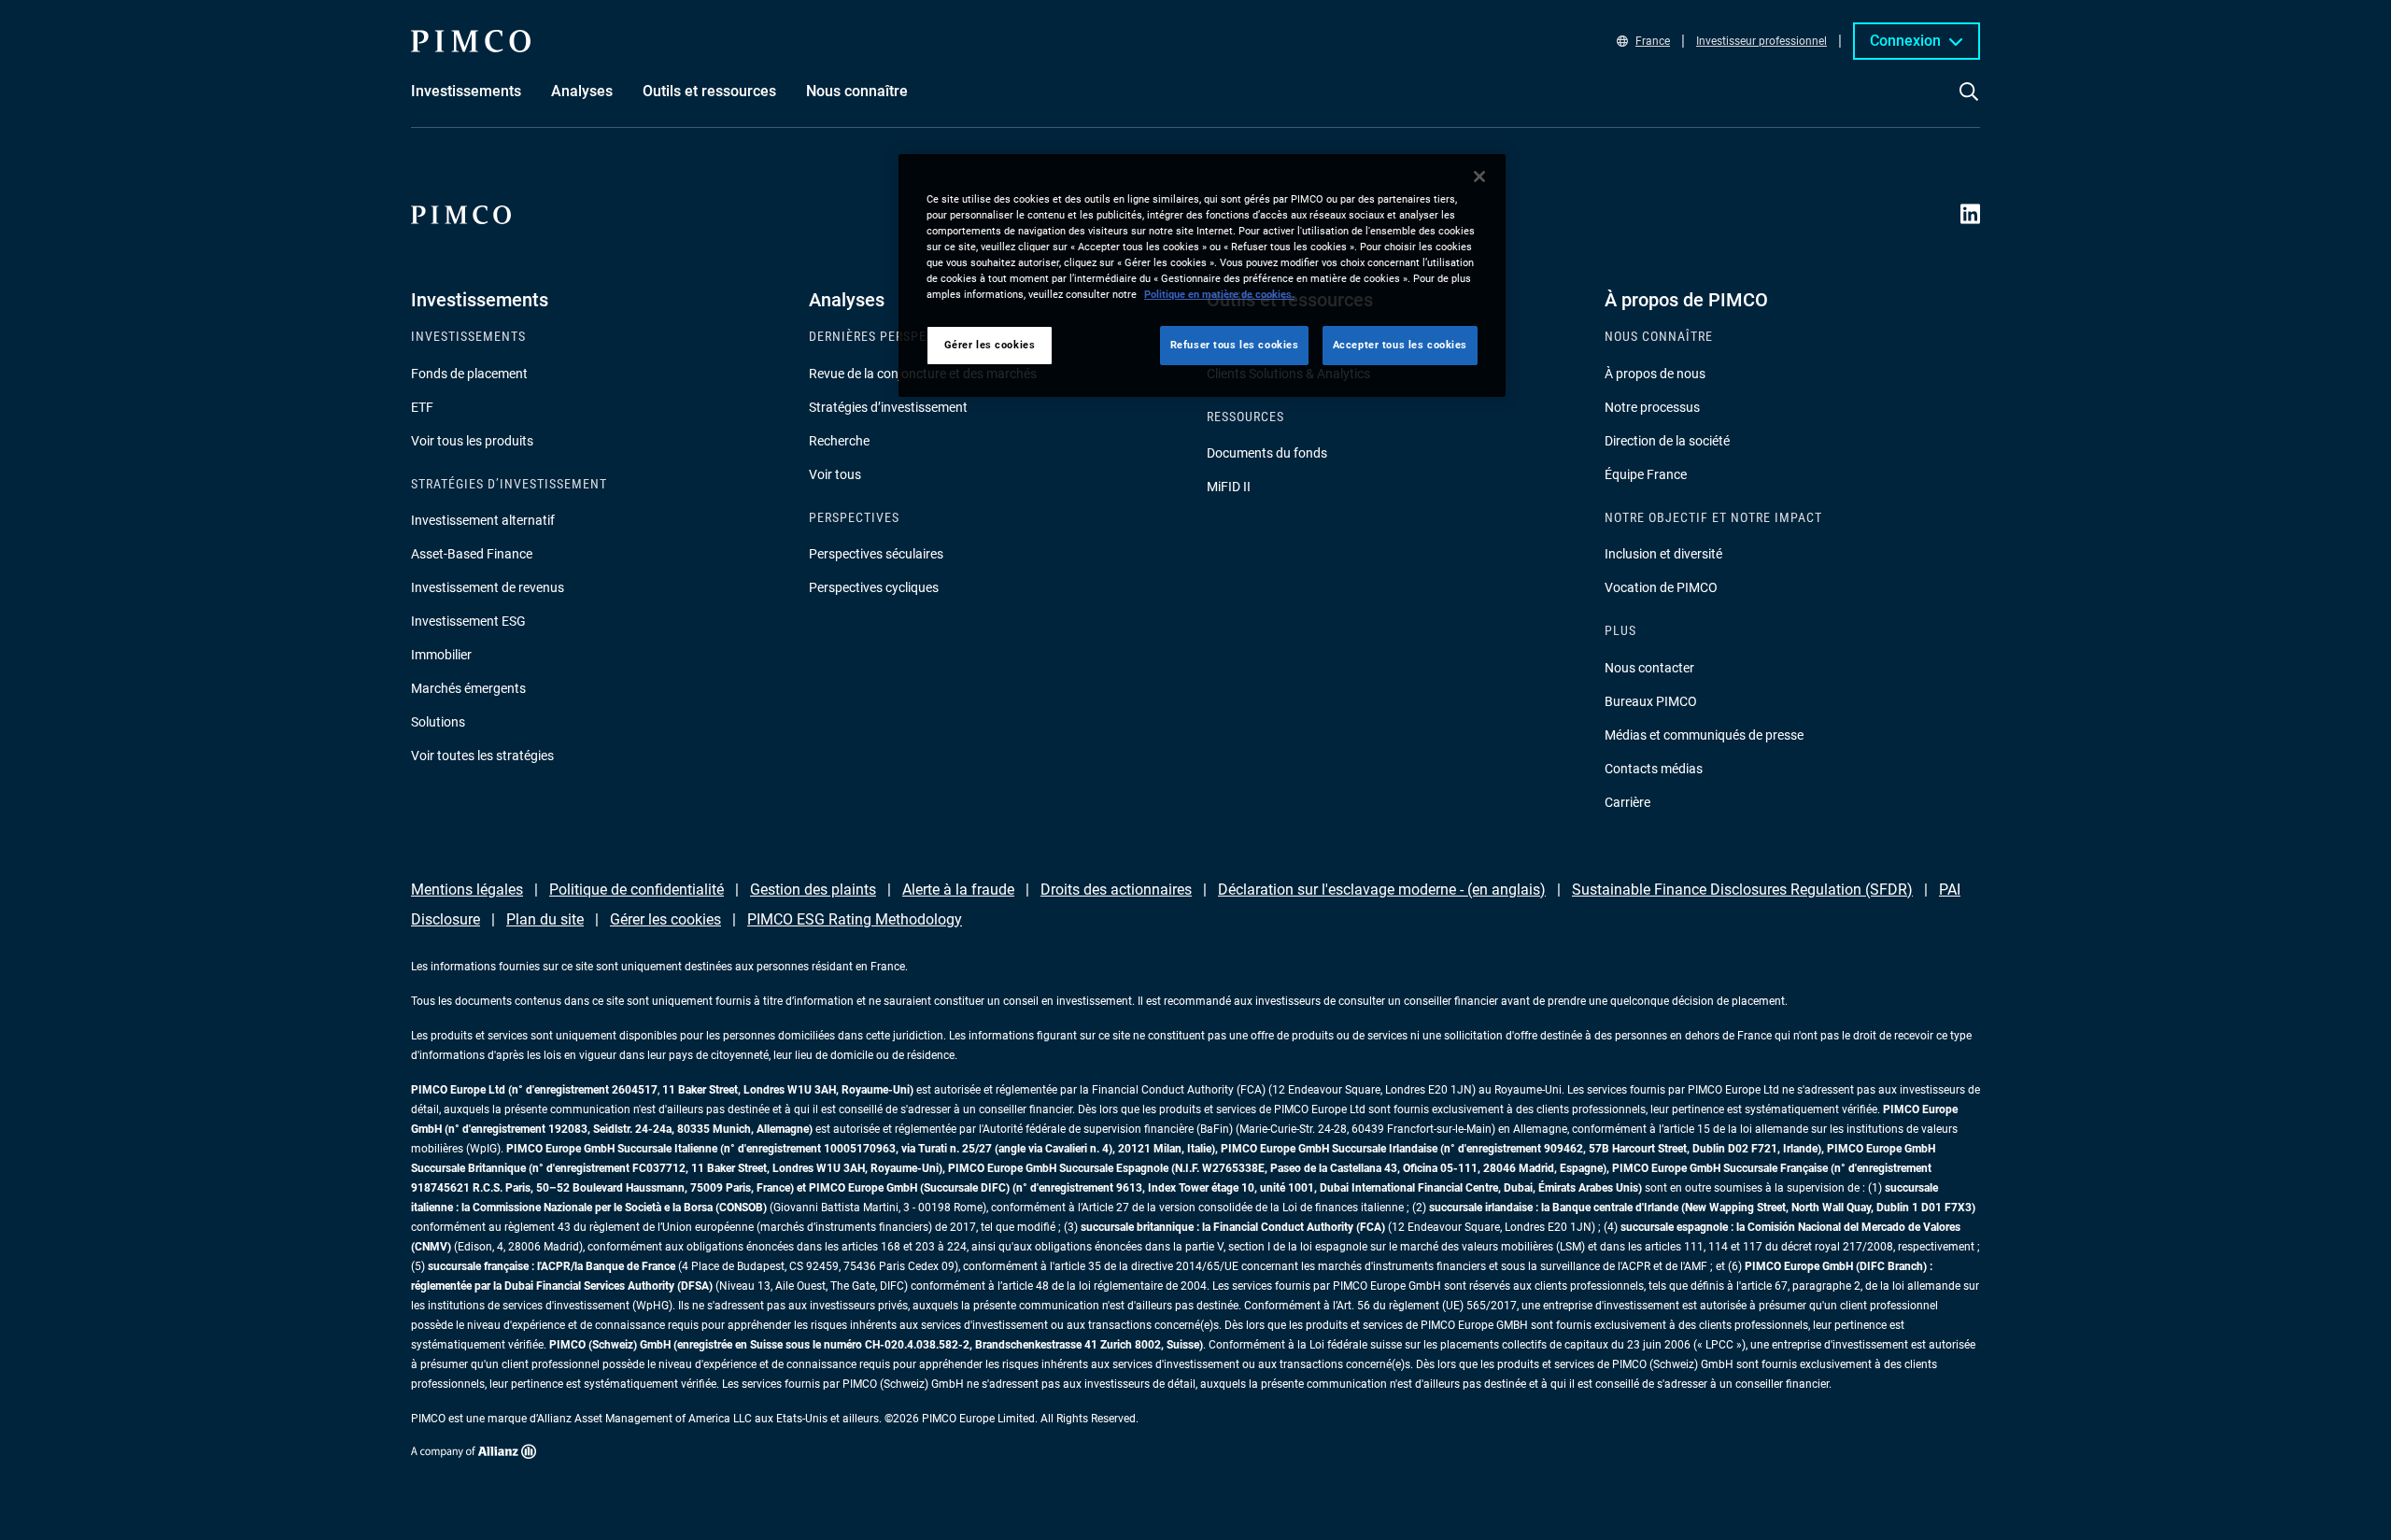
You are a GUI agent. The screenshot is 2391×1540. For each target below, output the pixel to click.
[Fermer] (1479, 177)
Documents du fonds (1267, 453)
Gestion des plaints (813, 890)
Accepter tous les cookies (1400, 345)
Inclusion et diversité (1663, 554)
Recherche (839, 441)
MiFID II (1229, 487)
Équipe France (1646, 474)
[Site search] (1969, 105)
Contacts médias (1654, 769)
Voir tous (835, 474)
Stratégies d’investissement (888, 407)
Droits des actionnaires (1116, 890)
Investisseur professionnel (1761, 41)
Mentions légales (467, 890)
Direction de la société (1667, 441)
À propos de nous (1655, 374)
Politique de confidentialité (637, 890)
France (1653, 41)
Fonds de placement (469, 374)
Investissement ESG (468, 621)
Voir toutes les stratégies (482, 756)
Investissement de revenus (488, 587)
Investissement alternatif (483, 520)
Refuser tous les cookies (1235, 345)
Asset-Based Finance (472, 554)
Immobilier (441, 655)
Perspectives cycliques (874, 587)
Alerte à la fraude (958, 890)
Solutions (438, 722)
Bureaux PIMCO (1651, 701)
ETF (422, 407)
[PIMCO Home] (471, 41)
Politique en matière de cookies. (1219, 294)
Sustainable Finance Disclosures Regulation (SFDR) (1742, 890)
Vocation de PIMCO (1661, 587)
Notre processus (1652, 407)
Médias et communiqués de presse (1704, 735)
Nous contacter (1649, 668)
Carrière (1627, 802)
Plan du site (545, 919)
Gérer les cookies (665, 919)
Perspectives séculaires (876, 554)
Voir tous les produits (472, 441)
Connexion (1905, 41)
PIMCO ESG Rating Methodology (855, 919)
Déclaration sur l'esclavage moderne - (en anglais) (1382, 890)
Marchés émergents (468, 688)
